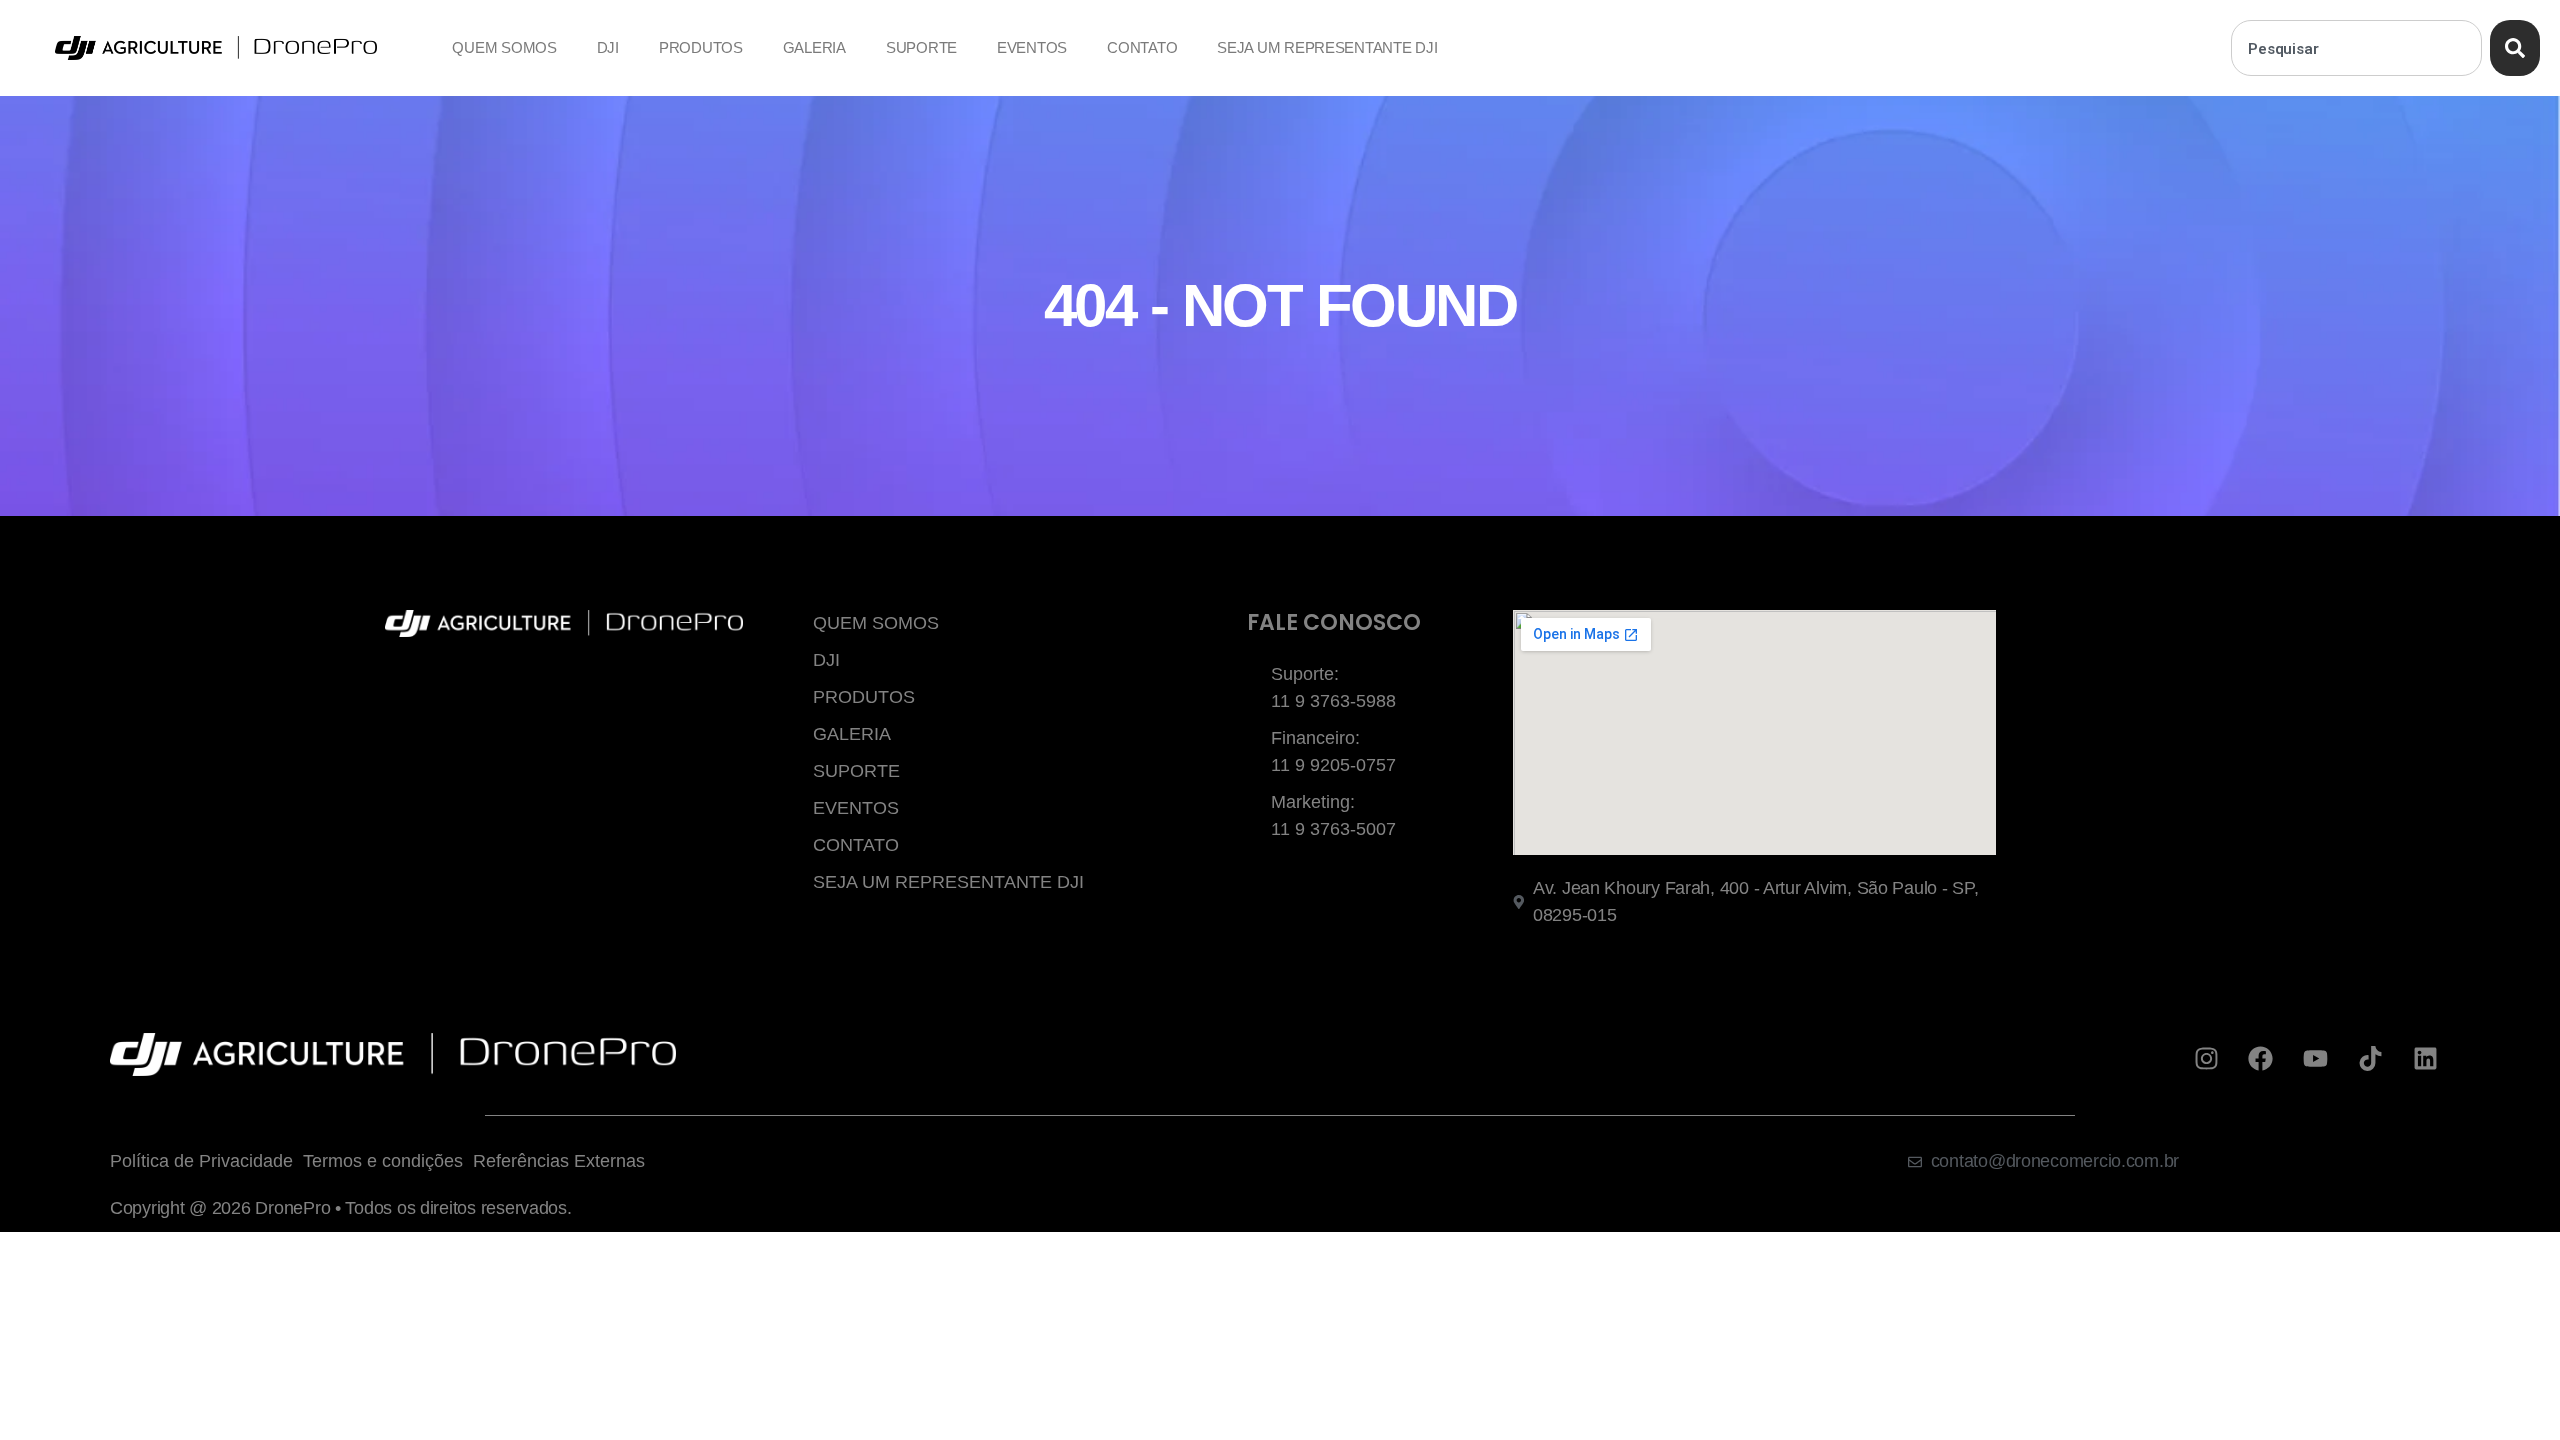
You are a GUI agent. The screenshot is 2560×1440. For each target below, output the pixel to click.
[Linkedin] (2425, 1058)
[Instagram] (2206, 1058)
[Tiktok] (2370, 1058)
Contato (1142, 47)
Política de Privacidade (201, 1161)
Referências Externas (559, 1161)
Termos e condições (383, 1161)
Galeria (814, 47)
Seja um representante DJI (1327, 47)
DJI (608, 47)
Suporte (921, 47)
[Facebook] (2261, 1058)
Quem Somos (504, 47)
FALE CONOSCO (1334, 622)
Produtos (701, 47)
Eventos (1032, 47)
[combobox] (2356, 48)
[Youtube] (2316, 1058)
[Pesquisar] (2515, 48)
